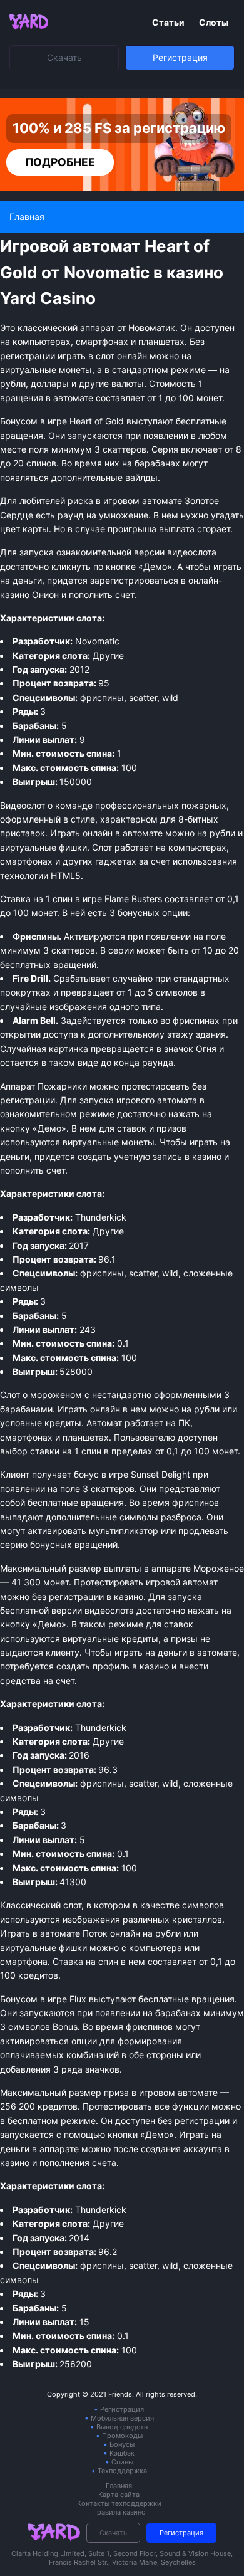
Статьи (169, 22)
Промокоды (122, 2436)
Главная (119, 2486)
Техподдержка (122, 2471)
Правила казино (119, 2512)
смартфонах (26, 861)
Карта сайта (119, 2495)
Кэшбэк (122, 2453)
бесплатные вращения (186, 1999)
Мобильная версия (122, 2418)
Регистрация (180, 57)
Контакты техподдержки (119, 2503)
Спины (122, 2462)
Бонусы (122, 2444)
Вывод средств (122, 2427)
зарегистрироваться (134, 580)
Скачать (64, 57)
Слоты (214, 22)
